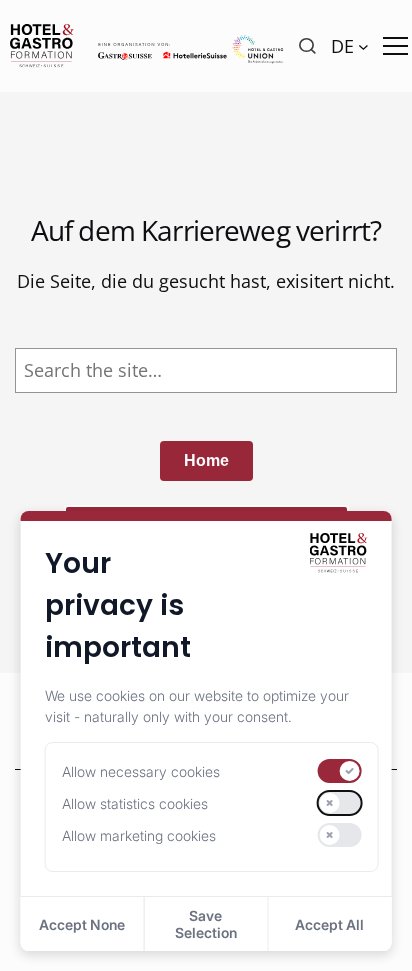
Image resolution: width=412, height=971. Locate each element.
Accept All (329, 924)
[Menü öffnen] (395, 46)
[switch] (339, 771)
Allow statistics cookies (135, 803)
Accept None (82, 924)
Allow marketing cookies (139, 835)
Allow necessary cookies (141, 771)
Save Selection (206, 924)
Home (206, 460)
